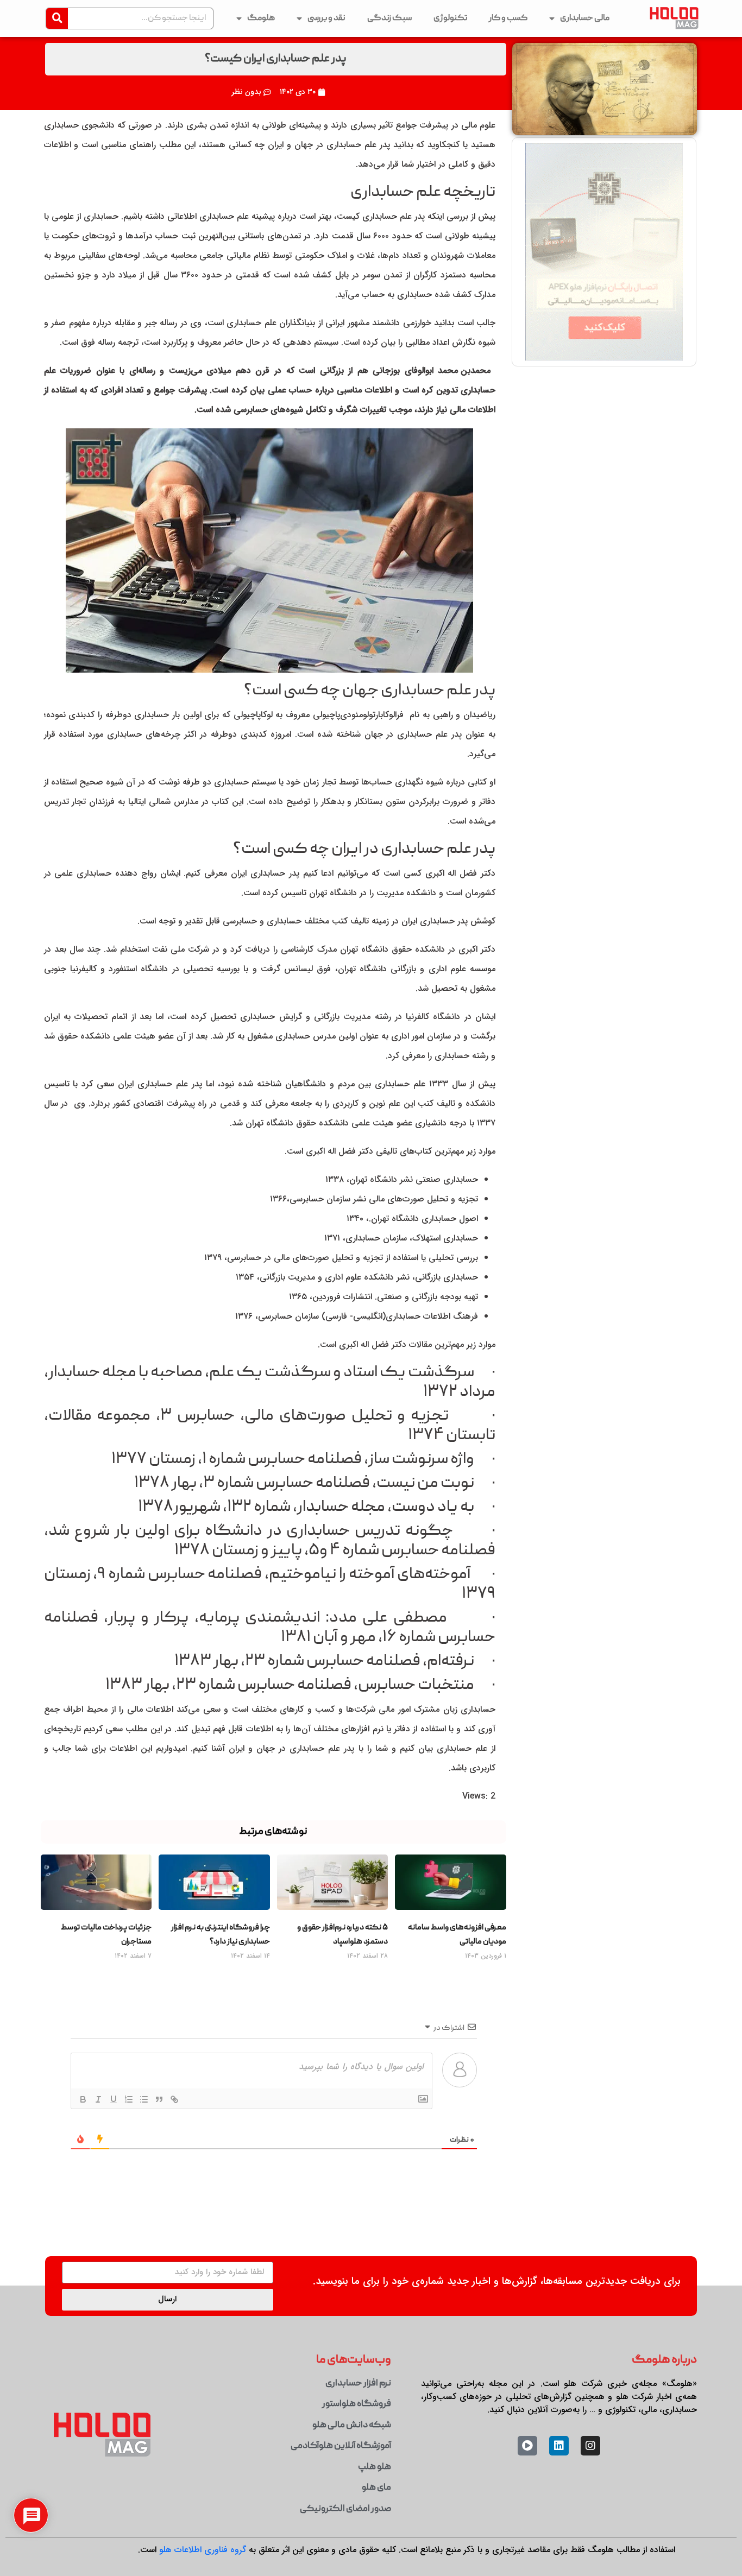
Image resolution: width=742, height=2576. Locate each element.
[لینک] (174, 2099)
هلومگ (261, 18)
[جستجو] (57, 18)
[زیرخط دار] (113, 2099)
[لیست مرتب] (128, 2099)
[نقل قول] (159, 2099)
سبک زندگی (389, 18)
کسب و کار (508, 18)
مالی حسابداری (585, 18)
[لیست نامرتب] (143, 2099)
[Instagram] (590, 2446)
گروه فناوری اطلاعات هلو (203, 2550)
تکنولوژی (450, 18)
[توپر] (83, 2099)
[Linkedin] (559, 2446)
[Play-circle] (527, 2446)
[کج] (98, 2099)
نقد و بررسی (326, 18)
